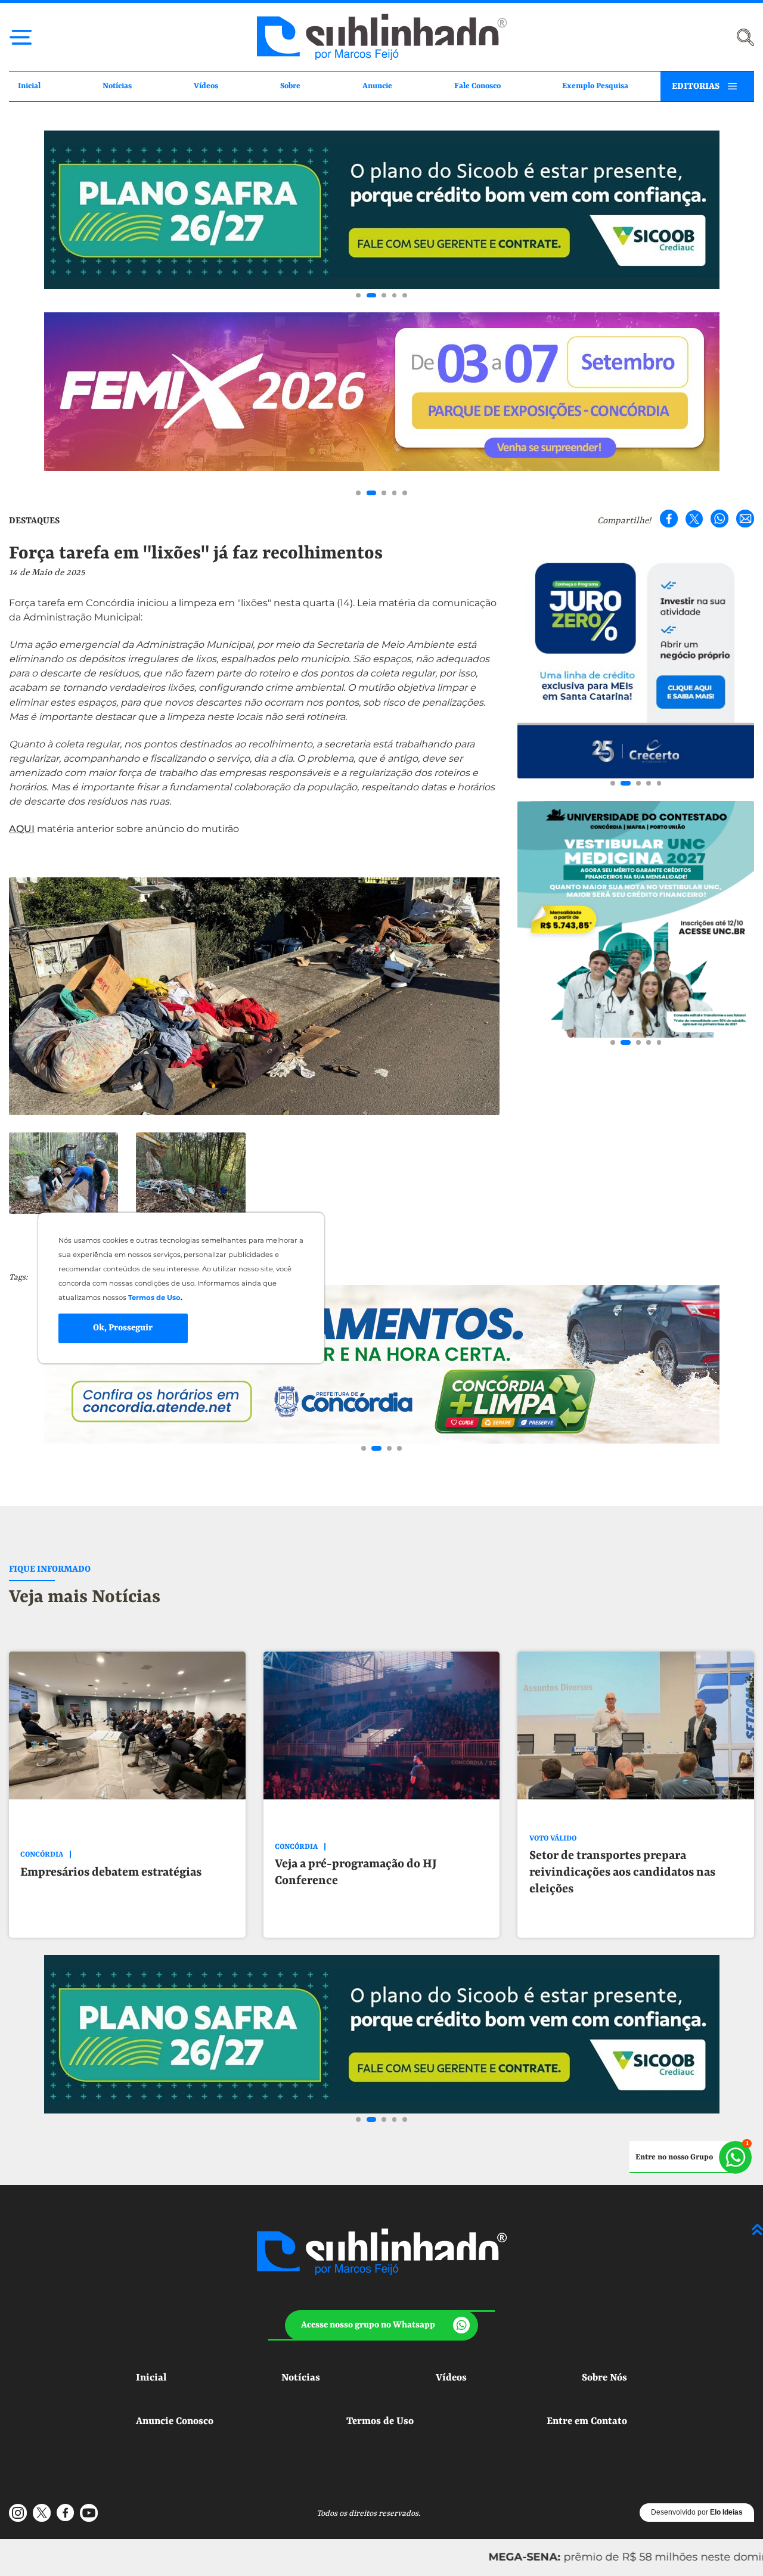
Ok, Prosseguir (123, 1328)
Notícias (117, 86)
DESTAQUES (34, 521)
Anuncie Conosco (175, 2421)
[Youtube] (89, 2513)
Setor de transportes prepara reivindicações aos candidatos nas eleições (622, 1872)
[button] (381, 2325)
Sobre (290, 86)
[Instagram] (18, 2513)
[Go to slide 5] (405, 296)
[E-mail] (745, 519)
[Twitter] (694, 519)
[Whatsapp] (719, 519)
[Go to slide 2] (369, 296)
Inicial (29, 86)
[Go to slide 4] (395, 296)
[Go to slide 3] (381, 296)
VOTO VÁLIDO (553, 1839)
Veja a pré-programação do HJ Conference (356, 1872)
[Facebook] (669, 519)
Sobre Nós (604, 2378)
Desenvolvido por (697, 2512)
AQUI (22, 829)
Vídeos (206, 86)
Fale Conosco (477, 86)
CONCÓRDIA (42, 1855)
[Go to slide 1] (358, 296)
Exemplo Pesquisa (595, 86)
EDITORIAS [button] (696, 86)
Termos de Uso (380, 2421)
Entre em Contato (587, 2421)
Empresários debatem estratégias (111, 1872)
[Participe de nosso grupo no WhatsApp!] (691, 2157)
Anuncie (377, 86)
